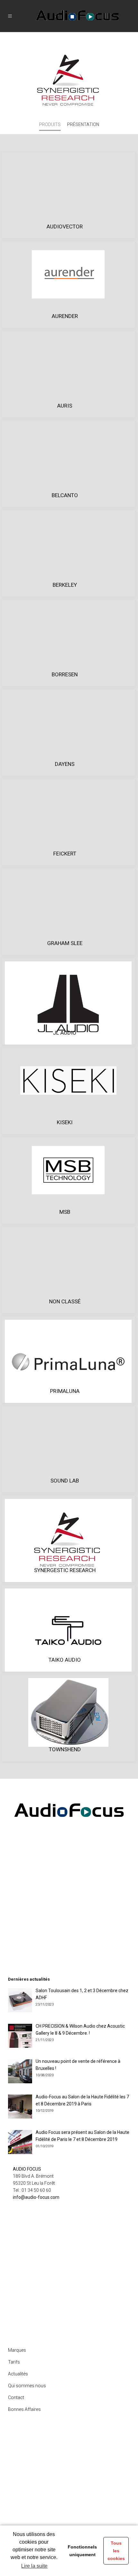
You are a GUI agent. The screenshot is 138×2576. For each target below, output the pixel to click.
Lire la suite (34, 2566)
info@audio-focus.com (36, 2197)
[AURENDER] (68, 274)
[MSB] (68, 1170)
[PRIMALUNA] (68, 1361)
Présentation (83, 124)
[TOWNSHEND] (68, 1712)
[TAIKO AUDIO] (68, 1630)
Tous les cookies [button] (116, 2551)
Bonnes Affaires (24, 2409)
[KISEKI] (68, 1080)
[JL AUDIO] (68, 1003)
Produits (50, 124)
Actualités (18, 2374)
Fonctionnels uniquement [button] (82, 2551)
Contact (16, 2397)
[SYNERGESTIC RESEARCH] (68, 1540)
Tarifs (14, 2362)
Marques (17, 2350)
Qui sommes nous (27, 2386)
